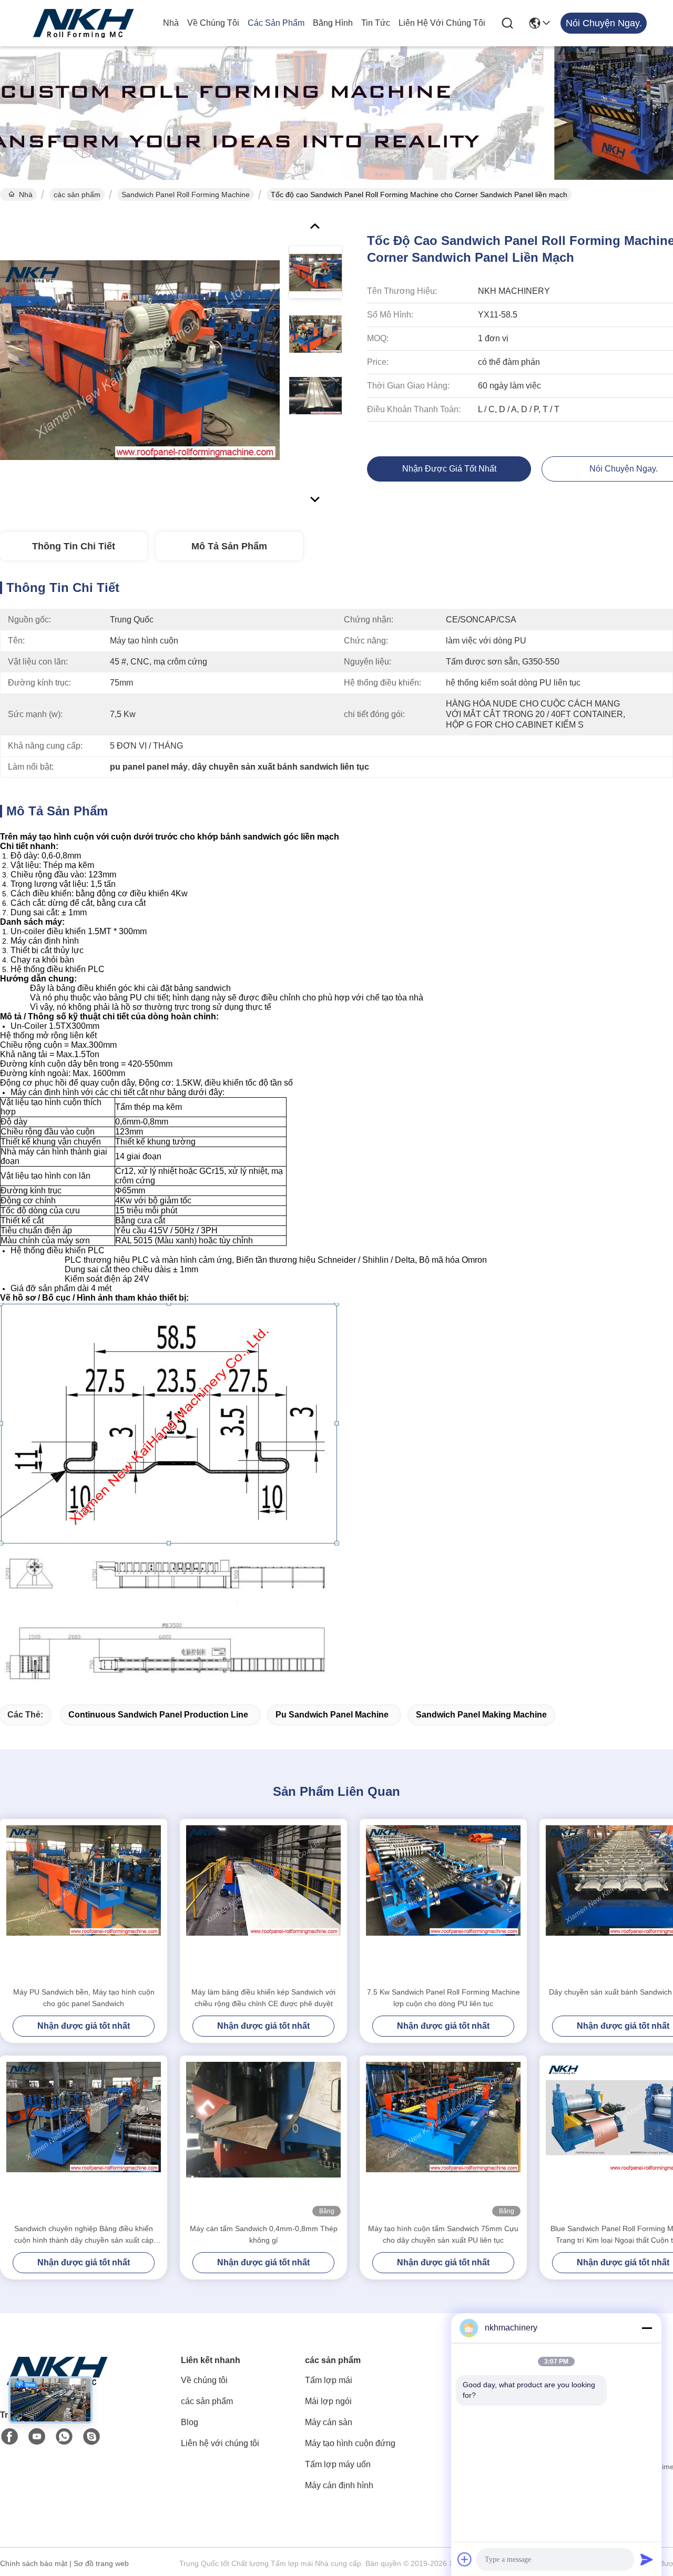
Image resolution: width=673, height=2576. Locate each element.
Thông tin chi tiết (74, 546)
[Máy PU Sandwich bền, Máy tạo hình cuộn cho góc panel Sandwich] (84, 1903)
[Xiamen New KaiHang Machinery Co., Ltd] (84, 23)
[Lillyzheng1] (91, 2437)
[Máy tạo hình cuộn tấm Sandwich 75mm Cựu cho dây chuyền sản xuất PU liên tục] (443, 2139)
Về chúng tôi (213, 23)
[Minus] (647, 2328)
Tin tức (376, 23)
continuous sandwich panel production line (158, 1715)
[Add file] (465, 2559)
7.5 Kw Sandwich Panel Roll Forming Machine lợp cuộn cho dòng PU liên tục (443, 1998)
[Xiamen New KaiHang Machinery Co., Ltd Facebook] (9, 2437)
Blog (190, 2422)
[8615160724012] (64, 2437)
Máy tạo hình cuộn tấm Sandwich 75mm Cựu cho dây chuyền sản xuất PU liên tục (443, 2234)
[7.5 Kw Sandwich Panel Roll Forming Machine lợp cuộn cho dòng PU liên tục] (443, 1903)
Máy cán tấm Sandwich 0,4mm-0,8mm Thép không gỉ (264, 2234)
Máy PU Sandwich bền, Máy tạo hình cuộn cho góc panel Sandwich (84, 1998)
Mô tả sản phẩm (229, 546)
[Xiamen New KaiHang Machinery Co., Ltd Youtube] (37, 2437)
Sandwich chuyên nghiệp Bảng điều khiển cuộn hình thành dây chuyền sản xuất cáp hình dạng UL (84, 2235)
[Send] (647, 2559)
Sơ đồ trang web (101, 2563)
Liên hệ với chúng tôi (442, 23)
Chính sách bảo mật (34, 2563)
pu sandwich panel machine (332, 1715)
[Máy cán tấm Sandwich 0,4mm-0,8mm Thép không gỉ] (263, 2139)
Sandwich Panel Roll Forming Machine (186, 195)
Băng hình (333, 23)
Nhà (171, 23)
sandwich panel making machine (481, 1715)
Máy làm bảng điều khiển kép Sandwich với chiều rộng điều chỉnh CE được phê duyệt (263, 1998)
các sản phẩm (276, 23)
